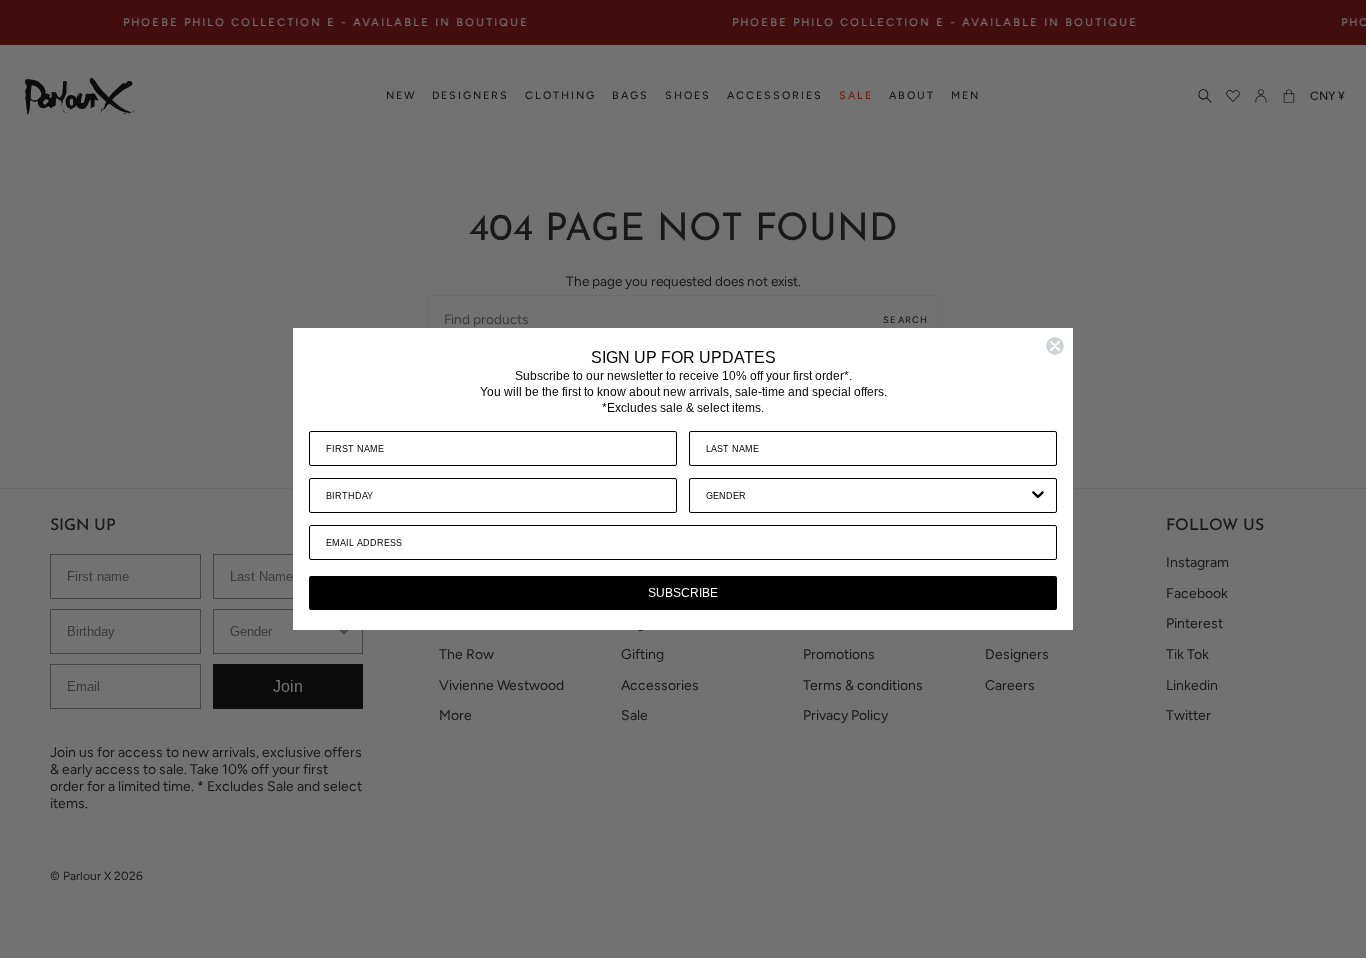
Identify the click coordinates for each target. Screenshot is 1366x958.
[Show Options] (1038, 495)
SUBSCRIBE (683, 593)
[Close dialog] (1055, 346)
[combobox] (867, 495)
